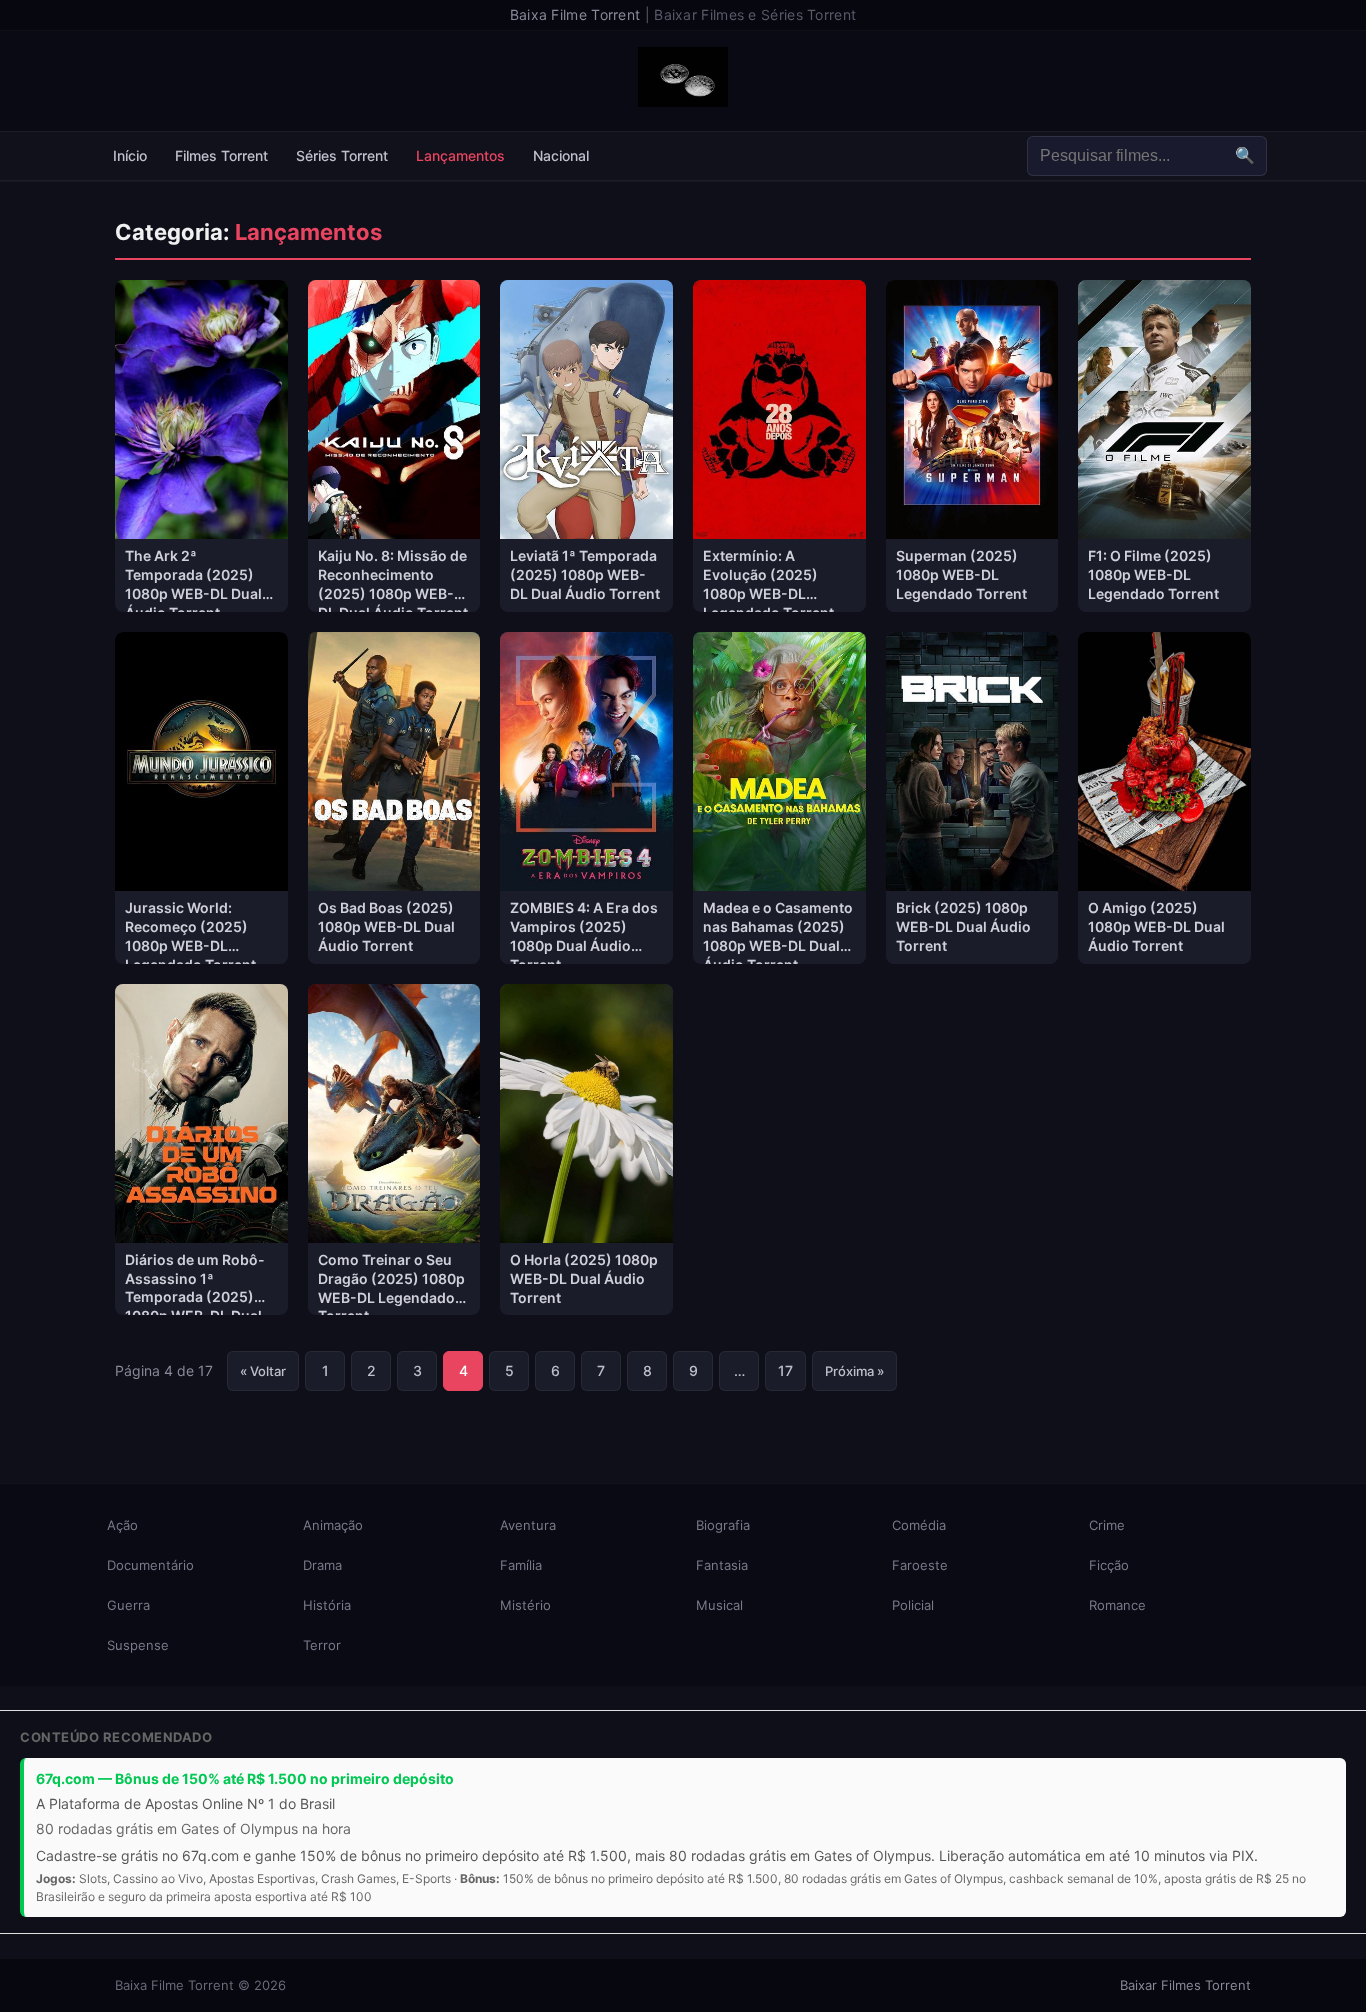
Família (521, 1565)
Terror (322, 1645)
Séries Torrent (342, 155)
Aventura (528, 1525)
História (327, 1605)
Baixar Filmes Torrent (1185, 1985)
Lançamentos (460, 155)
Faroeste (920, 1565)
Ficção (1109, 1565)
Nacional (561, 155)
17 (785, 1370)
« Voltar (263, 1371)
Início (130, 155)
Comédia (919, 1525)
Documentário (150, 1565)
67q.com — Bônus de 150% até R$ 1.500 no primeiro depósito (245, 1778)
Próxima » (854, 1371)
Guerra (128, 1605)
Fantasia (722, 1565)
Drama (322, 1565)
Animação (333, 1525)
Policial (913, 1605)
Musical (719, 1605)
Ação (122, 1525)
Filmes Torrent (221, 155)
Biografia (723, 1525)
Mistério (525, 1605)
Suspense (138, 1645)
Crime (1107, 1525)
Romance (1117, 1605)
